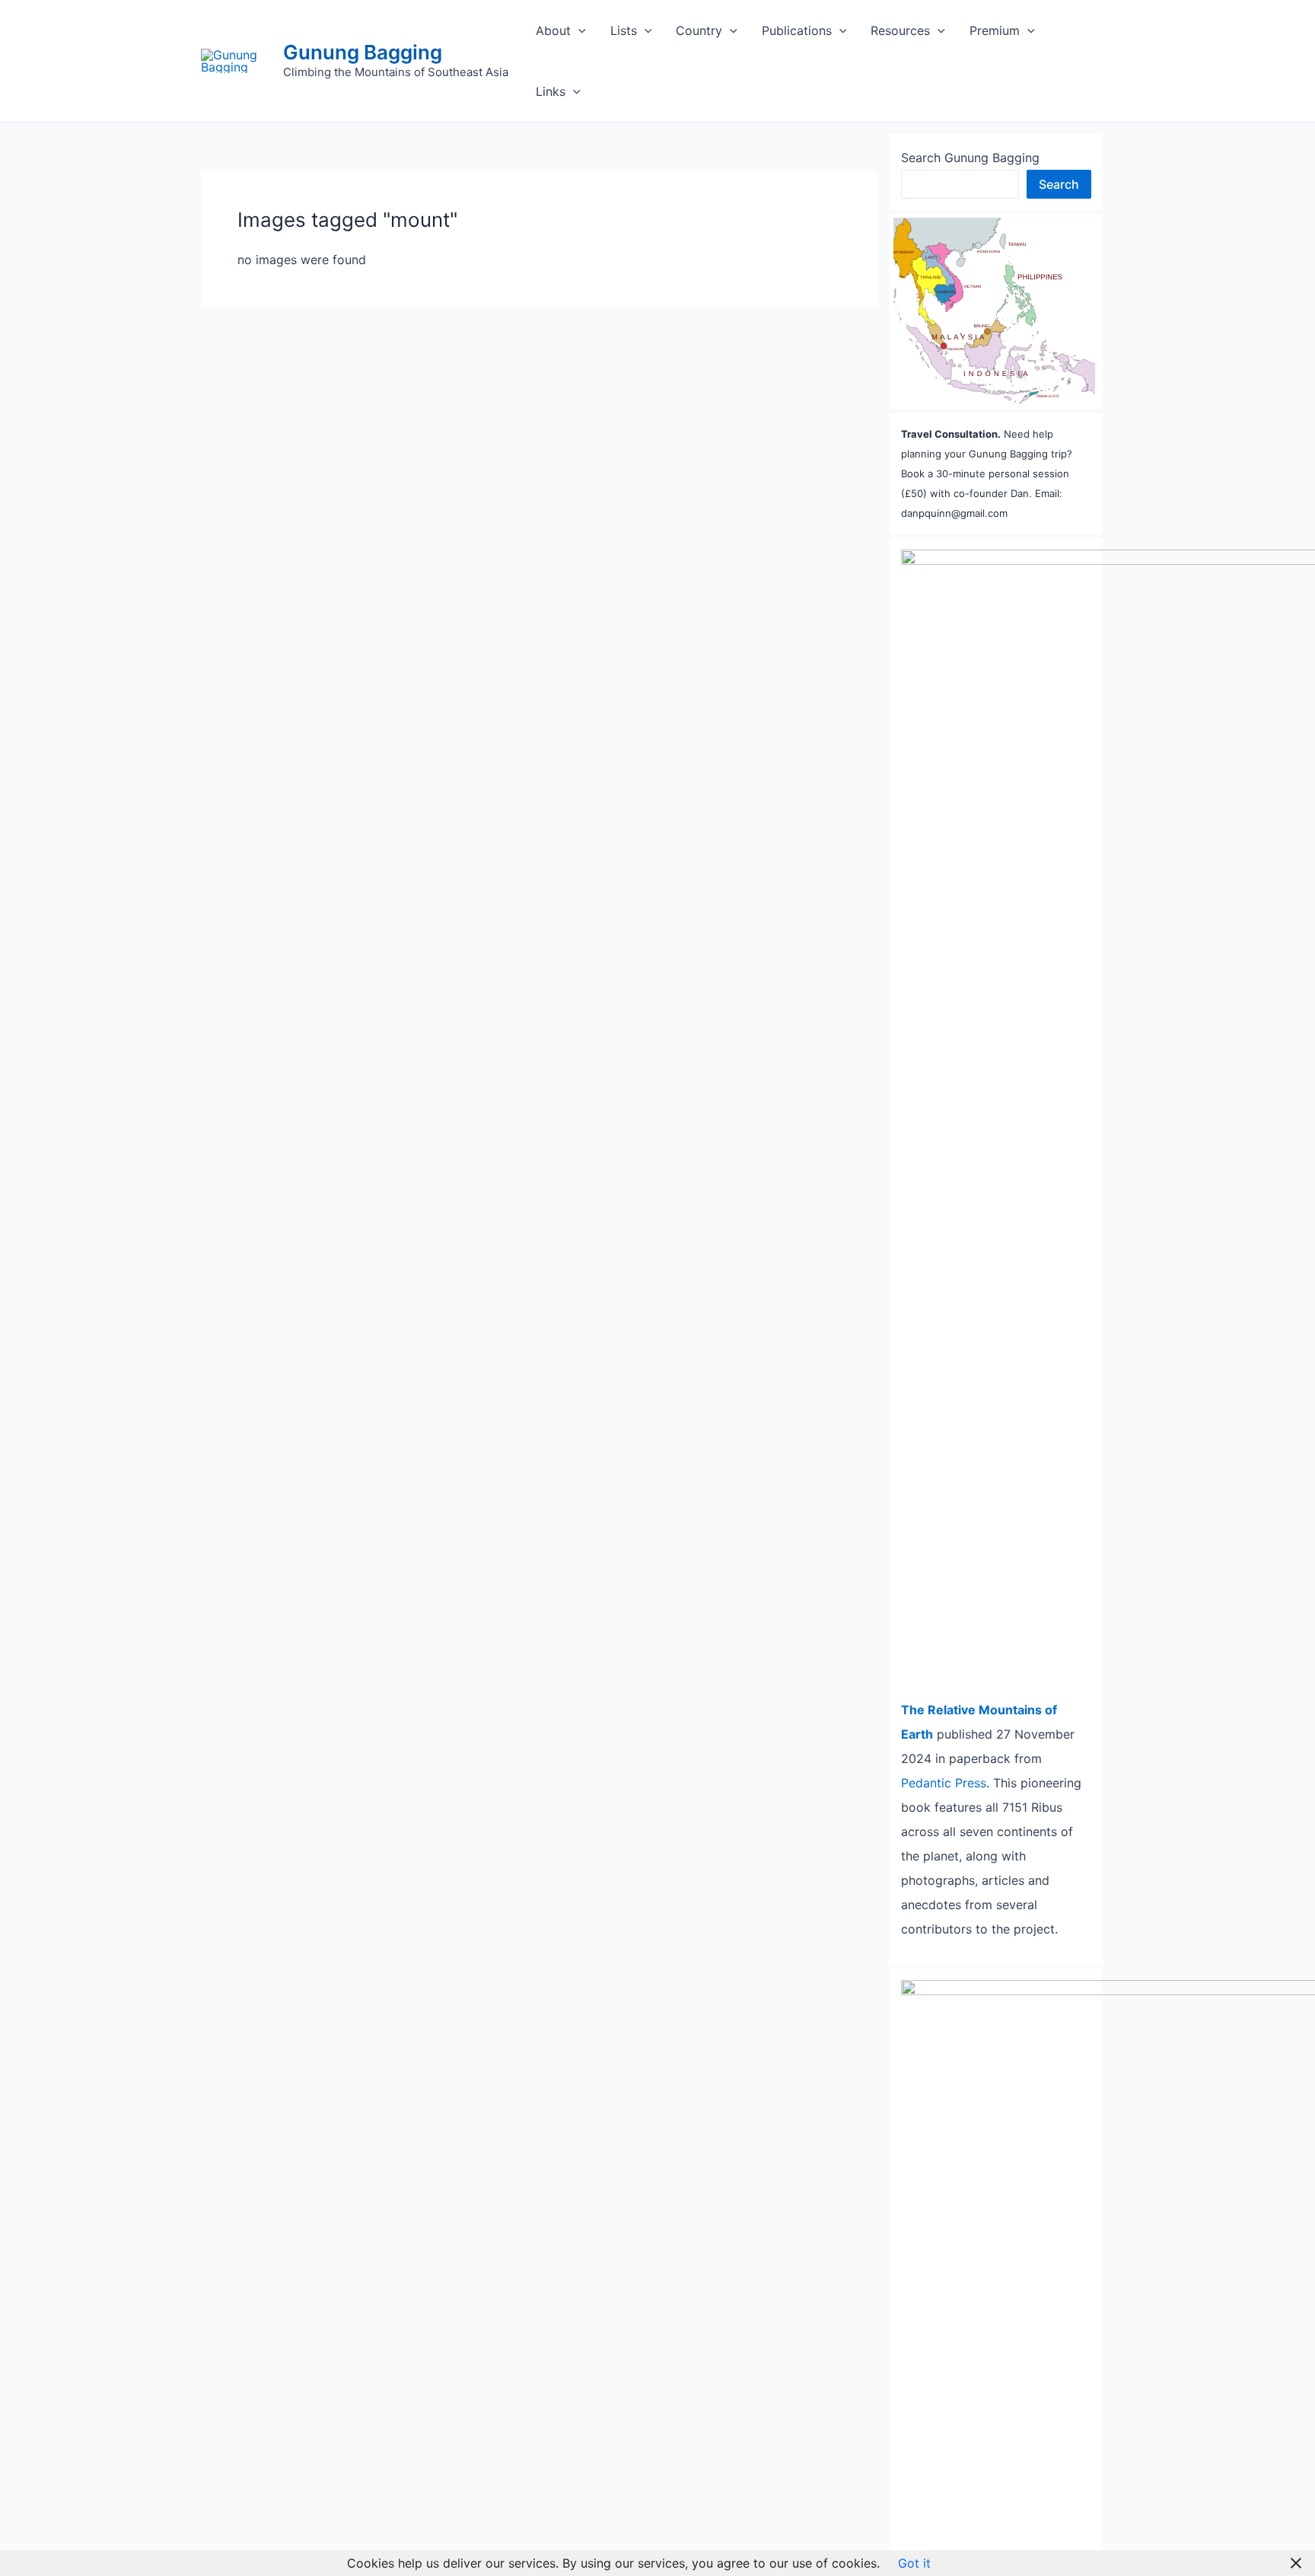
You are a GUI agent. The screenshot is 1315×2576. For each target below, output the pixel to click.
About (553, 30)
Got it (914, 2563)
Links (551, 91)
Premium (995, 30)
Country (699, 30)
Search (1059, 184)
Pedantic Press (944, 1783)
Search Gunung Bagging (970, 158)
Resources (900, 30)
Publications (797, 30)
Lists (624, 30)
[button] (578, 30)
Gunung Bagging (363, 52)
